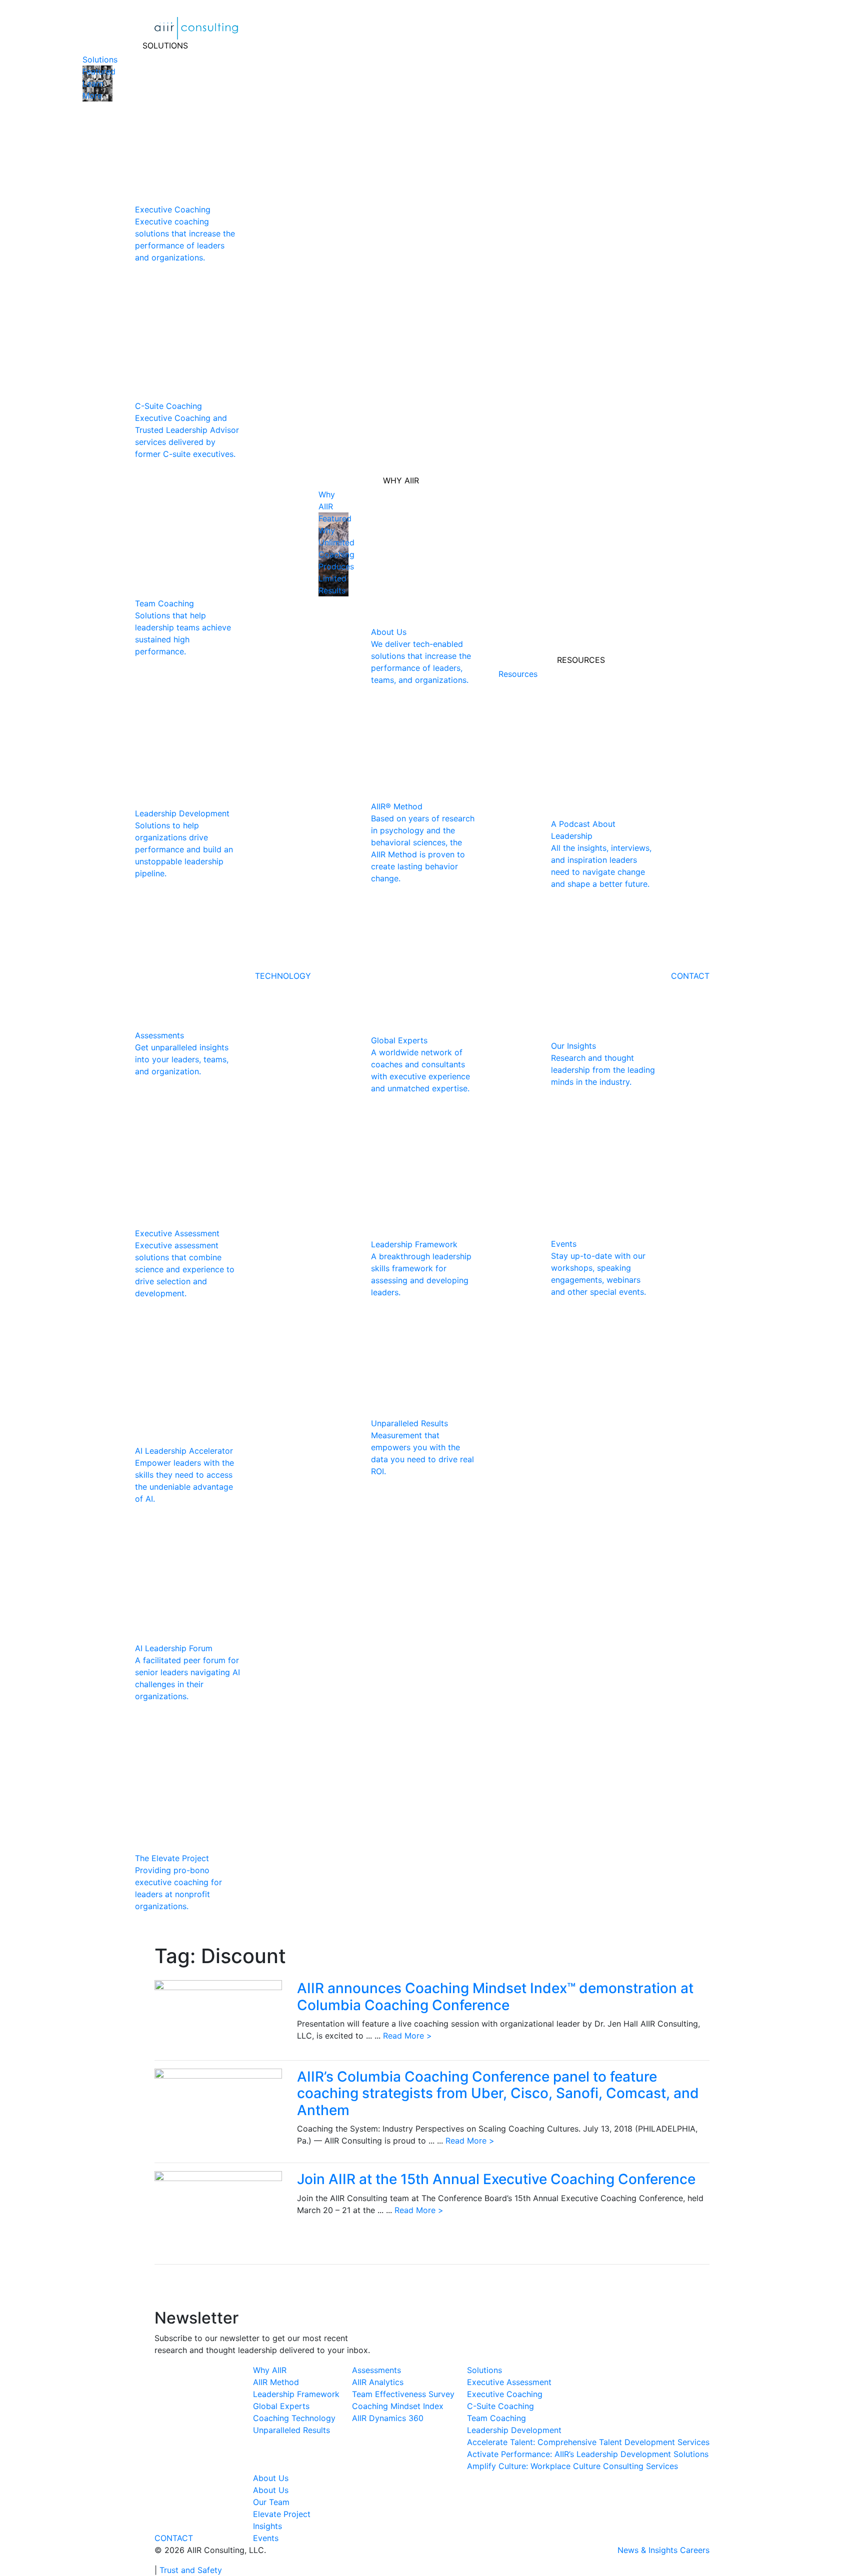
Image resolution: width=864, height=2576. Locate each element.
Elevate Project (282, 2514)
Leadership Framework (296, 2394)
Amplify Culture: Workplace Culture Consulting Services (572, 2466)
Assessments (376, 2370)
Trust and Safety (191, 2570)
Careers (695, 2550)
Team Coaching (496, 2418)
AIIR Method (276, 2382)
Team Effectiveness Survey (403, 2394)
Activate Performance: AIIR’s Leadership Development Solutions (588, 2454)
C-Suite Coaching (500, 2406)
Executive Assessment (509, 2382)
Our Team (271, 2502)
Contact (174, 2538)
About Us (271, 2478)
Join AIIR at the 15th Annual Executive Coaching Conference (496, 2179)
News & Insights (647, 2550)
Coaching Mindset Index (398, 2406)
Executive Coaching (505, 2394)
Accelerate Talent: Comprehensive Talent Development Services (588, 2442)
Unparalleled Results (291, 2430)
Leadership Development (514, 2430)
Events (266, 2538)
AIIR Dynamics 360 (388, 2418)
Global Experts (281, 2406)
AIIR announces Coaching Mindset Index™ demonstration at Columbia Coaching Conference (495, 1997)
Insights (267, 2526)
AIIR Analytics (378, 2382)
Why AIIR (270, 2370)
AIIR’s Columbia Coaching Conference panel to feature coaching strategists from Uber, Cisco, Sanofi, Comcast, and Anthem (498, 2093)
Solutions (484, 2370)
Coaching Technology (294, 2418)
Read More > (407, 2036)
